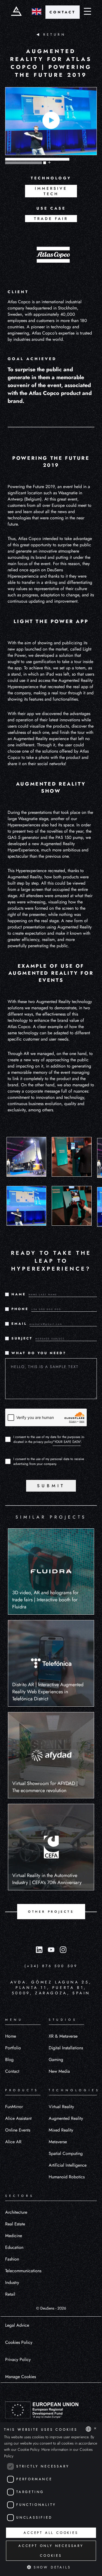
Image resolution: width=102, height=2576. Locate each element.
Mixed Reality (61, 2130)
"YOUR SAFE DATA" (67, 1442)
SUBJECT (22, 1338)
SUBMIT (51, 1486)
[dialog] (51, 2499)
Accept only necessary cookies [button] (51, 2551)
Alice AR (13, 2142)
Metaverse (58, 2142)
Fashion (12, 2259)
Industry (12, 2282)
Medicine (14, 2236)
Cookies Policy (19, 2342)
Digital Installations (66, 2048)
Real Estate (15, 2224)
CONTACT (63, 12)
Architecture (16, 2212)
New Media (59, 2071)
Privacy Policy (18, 2359)
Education (14, 2247)
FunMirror (14, 2107)
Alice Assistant (18, 2118)
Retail (10, 2294)
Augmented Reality (66, 2118)
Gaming (56, 2060)
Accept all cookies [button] (51, 2533)
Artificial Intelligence (68, 2165)
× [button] (95, 2429)
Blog (9, 2060)
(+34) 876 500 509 (51, 1966)
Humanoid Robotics (67, 2177)
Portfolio (13, 2048)
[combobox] (88, 2429)
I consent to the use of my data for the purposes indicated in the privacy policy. (49, 1439)
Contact (12, 2071)
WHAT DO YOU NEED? (39, 1353)
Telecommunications (23, 2271)
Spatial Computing (66, 2153)
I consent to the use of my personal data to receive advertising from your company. (49, 1461)
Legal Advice (17, 2325)
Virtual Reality (61, 2107)
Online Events (18, 2130)
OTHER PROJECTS (51, 1912)
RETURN (54, 35)
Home (11, 2036)
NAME (19, 1294)
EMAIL (19, 1324)
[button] (51, 2567)
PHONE (20, 1309)
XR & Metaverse (63, 2036)
